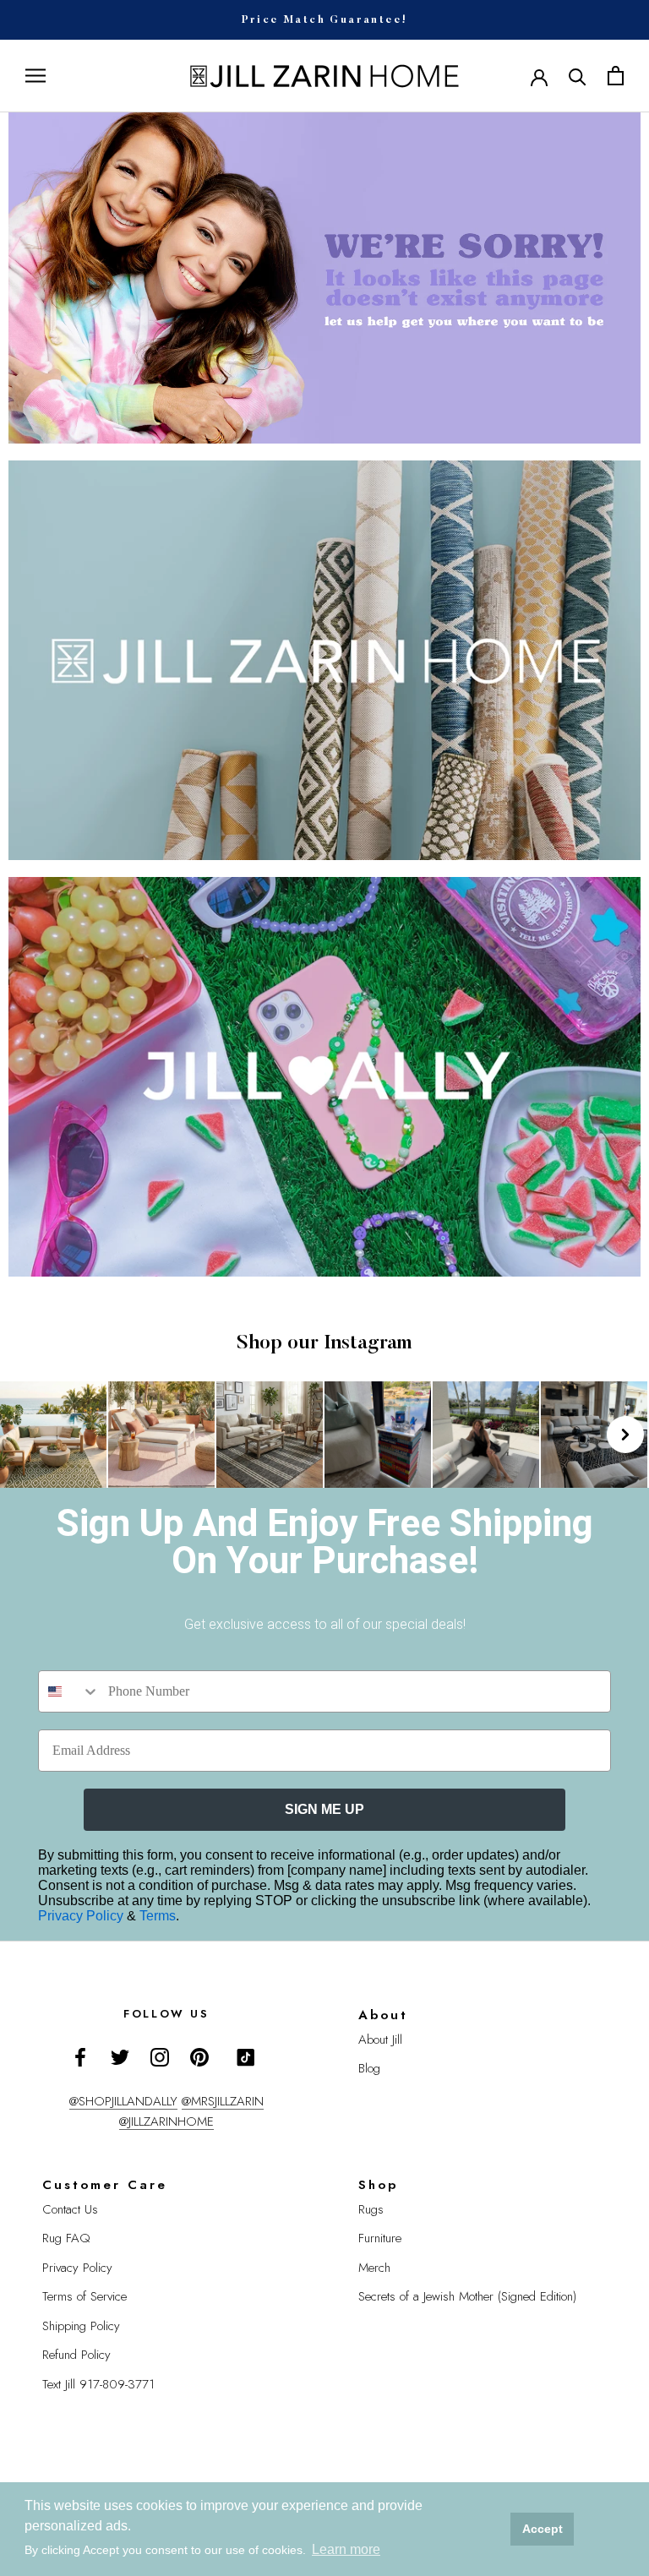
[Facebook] (80, 2056)
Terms (158, 1916)
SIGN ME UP (324, 1809)
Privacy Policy (82, 1916)
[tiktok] (246, 2057)
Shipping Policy (81, 2326)
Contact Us (70, 2209)
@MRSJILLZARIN (223, 2101)
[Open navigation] (35, 76)
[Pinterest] (199, 2056)
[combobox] (69, 1691)
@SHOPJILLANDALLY (123, 2101)
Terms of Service (85, 2296)
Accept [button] (543, 2529)
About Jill (380, 2040)
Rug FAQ (66, 2238)
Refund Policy (76, 2355)
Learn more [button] (346, 2549)
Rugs (371, 2209)
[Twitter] (120, 2056)
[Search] (578, 76)
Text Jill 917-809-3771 (98, 2384)
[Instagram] (160, 2056)
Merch (374, 2268)
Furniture (380, 2238)
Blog (369, 2068)
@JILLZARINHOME (166, 2121)
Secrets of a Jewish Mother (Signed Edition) (467, 2296)
